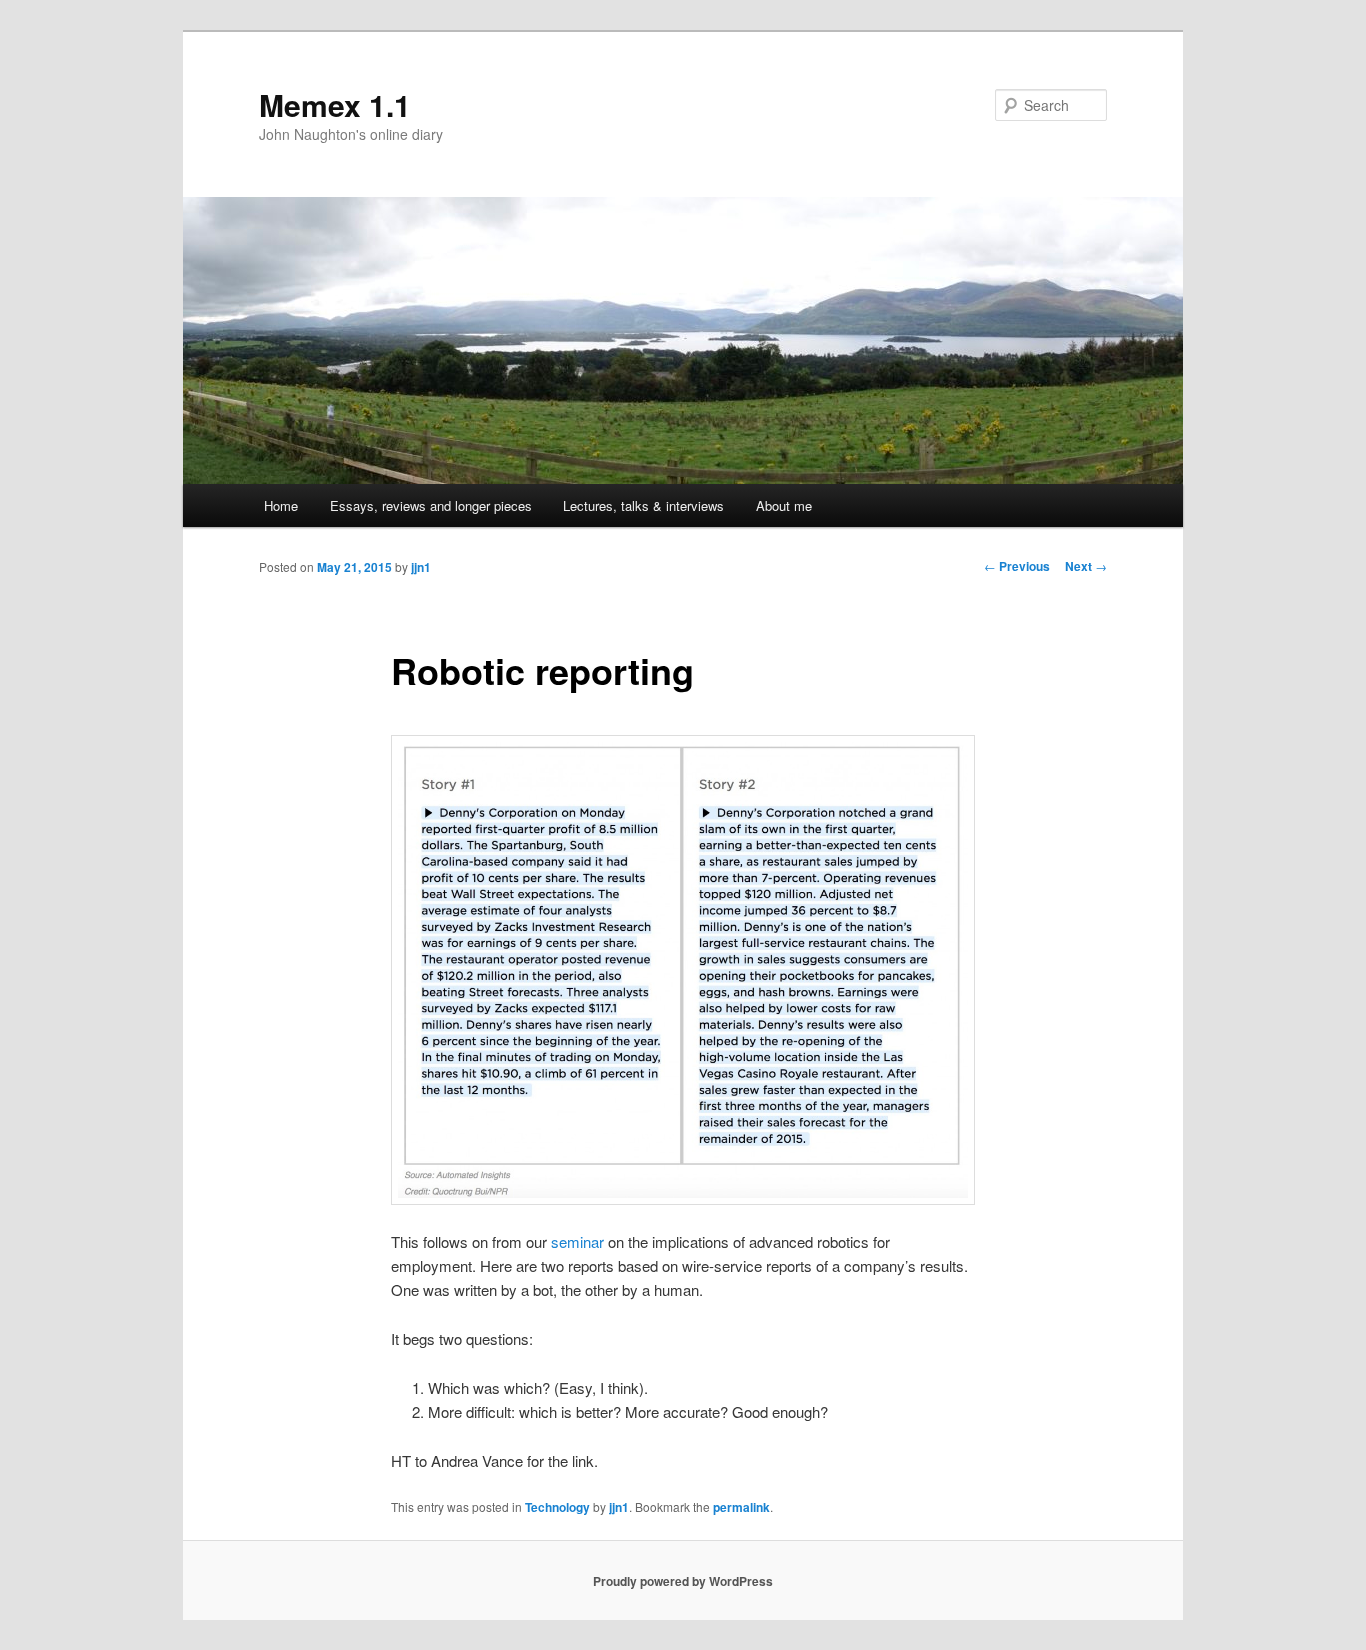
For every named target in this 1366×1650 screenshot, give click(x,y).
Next (1086, 566)
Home (281, 505)
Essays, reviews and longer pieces (431, 505)
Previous (1017, 566)
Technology (557, 1507)
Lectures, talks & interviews (643, 505)
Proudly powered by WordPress (683, 1581)
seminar (577, 1241)
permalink (741, 1507)
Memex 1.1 (335, 104)
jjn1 (421, 567)
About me (784, 505)
